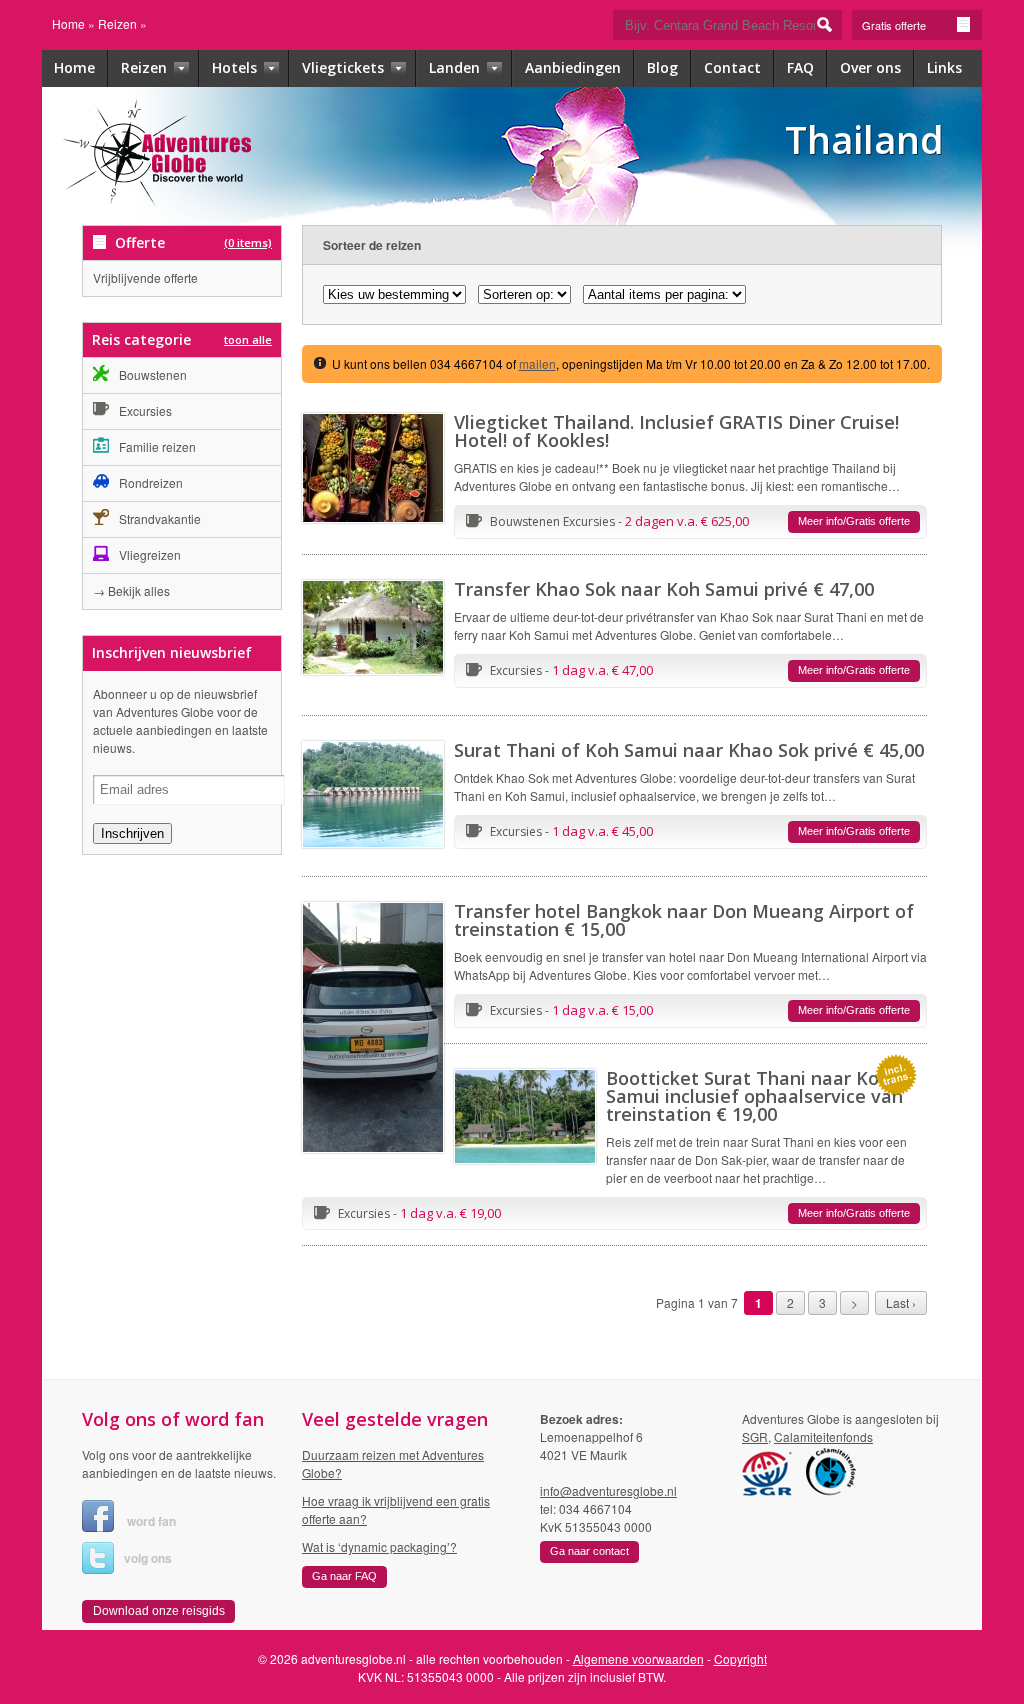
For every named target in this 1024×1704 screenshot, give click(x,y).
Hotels (236, 67)
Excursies (145, 410)
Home (68, 23)
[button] (854, 522)
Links (944, 67)
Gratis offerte (894, 25)
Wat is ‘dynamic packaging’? (379, 1546)
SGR (755, 1436)
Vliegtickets (345, 67)
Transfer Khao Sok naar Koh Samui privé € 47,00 (664, 589)
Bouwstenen (153, 374)
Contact (732, 67)
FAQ (800, 67)
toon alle (248, 339)
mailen (537, 363)
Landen (456, 67)
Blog (662, 67)
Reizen (117, 23)
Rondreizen (151, 482)
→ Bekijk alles (131, 590)
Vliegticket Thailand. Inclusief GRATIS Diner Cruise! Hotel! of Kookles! (676, 431)
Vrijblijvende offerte (145, 277)
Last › (901, 1302)
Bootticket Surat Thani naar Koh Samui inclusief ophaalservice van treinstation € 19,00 (754, 1096)
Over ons (870, 67)
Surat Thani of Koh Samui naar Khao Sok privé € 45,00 (689, 750)
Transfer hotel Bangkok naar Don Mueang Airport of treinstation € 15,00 (684, 920)
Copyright (740, 1658)
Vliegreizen (150, 554)
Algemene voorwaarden (638, 1658)
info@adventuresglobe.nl (608, 1490)
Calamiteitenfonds (823, 1436)
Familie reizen (157, 446)
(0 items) (248, 242)
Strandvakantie (160, 518)
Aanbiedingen (573, 67)
